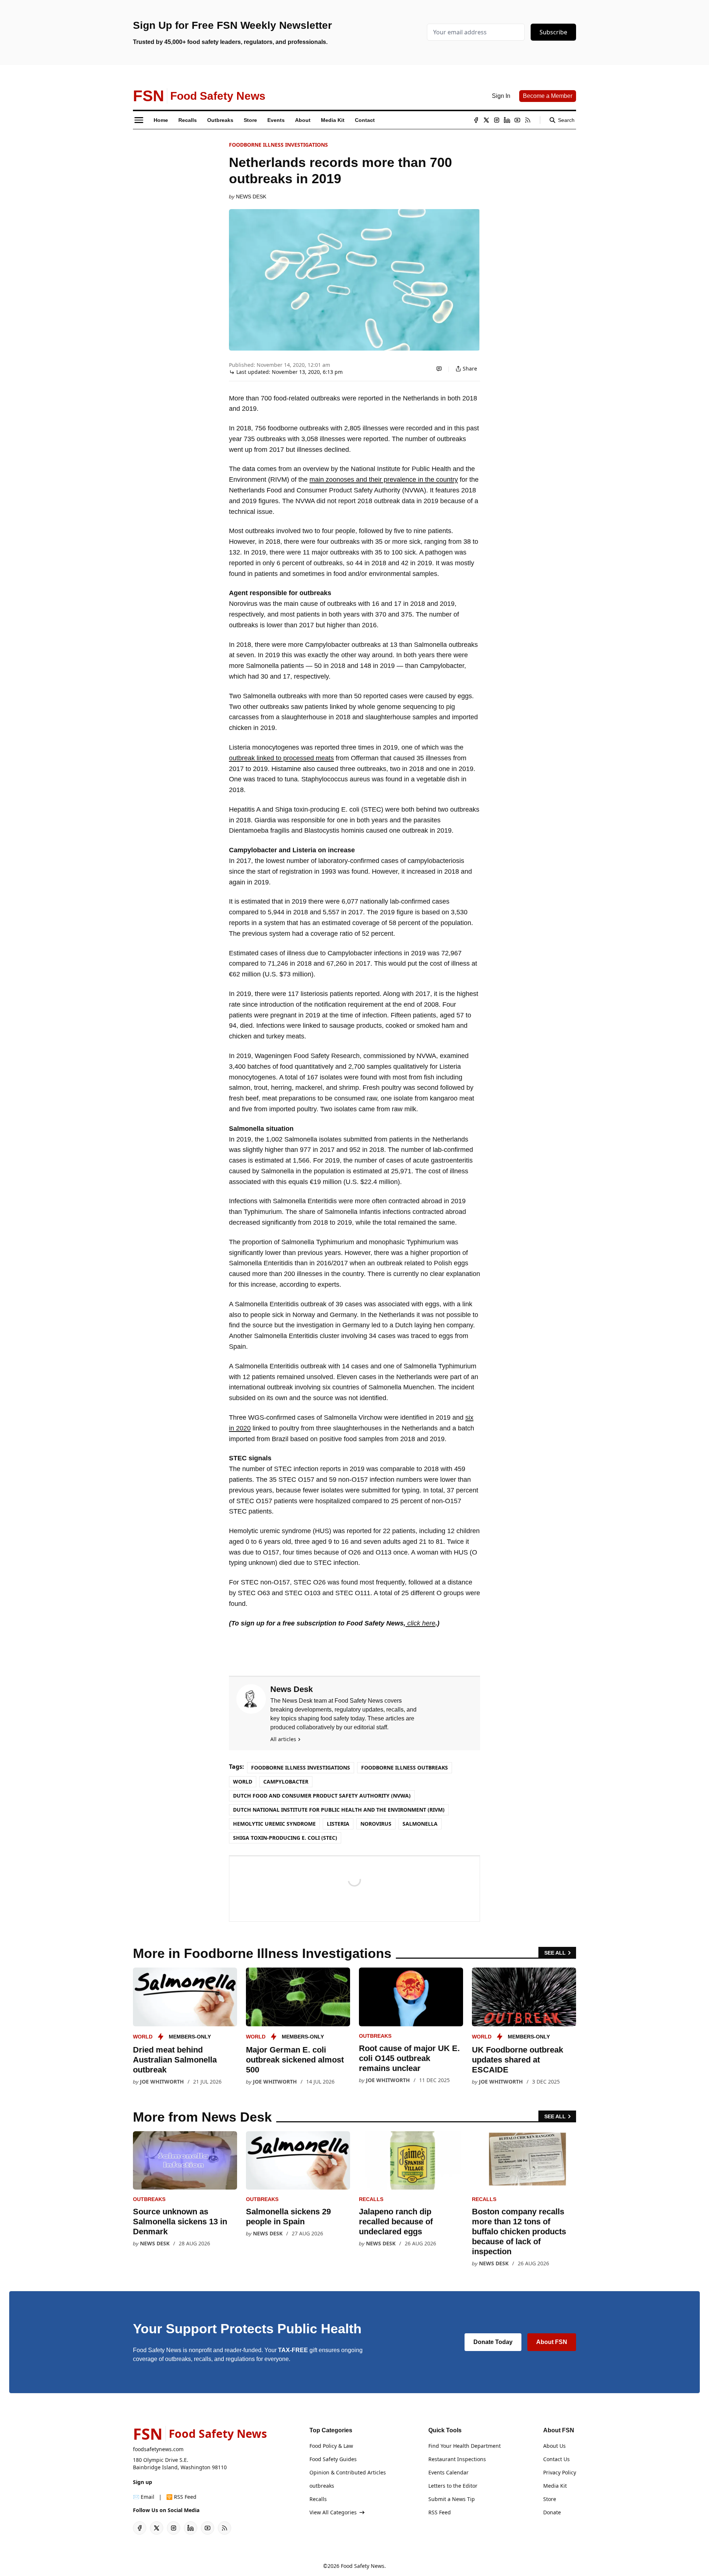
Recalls (371, 2199)
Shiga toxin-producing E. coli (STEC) (285, 1838)
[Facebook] (476, 120)
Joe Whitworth (162, 2082)
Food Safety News (363, 2566)
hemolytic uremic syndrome (274, 1824)
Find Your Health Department (465, 2446)
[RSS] (528, 120)
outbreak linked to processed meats (281, 758)
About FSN (552, 2342)
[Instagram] (497, 120)
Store (550, 2499)
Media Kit (555, 2486)
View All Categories (333, 2512)
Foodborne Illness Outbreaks (405, 1768)
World (243, 1782)
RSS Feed (440, 2512)
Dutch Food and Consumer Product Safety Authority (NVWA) (322, 1796)
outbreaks (375, 2036)
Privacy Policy (560, 2472)
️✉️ (144, 2497)
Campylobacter (286, 1782)
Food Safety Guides (333, 2459)
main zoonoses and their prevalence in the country (384, 480)
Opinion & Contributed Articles (348, 2472)
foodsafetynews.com (158, 2449)
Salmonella (420, 1824)
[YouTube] (517, 120)
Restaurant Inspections (457, 2459)
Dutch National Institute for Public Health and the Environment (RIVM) (339, 1810)
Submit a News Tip (452, 2499)
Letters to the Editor (453, 2486)
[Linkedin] (507, 120)
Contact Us (556, 2459)
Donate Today (493, 2342)
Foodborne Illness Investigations (278, 145)
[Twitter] (486, 120)
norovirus (376, 1824)
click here (420, 1623)
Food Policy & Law (331, 2446)
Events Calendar (448, 2472)
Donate (552, 2512)
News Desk (251, 197)
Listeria (338, 1824)
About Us (554, 2446)
